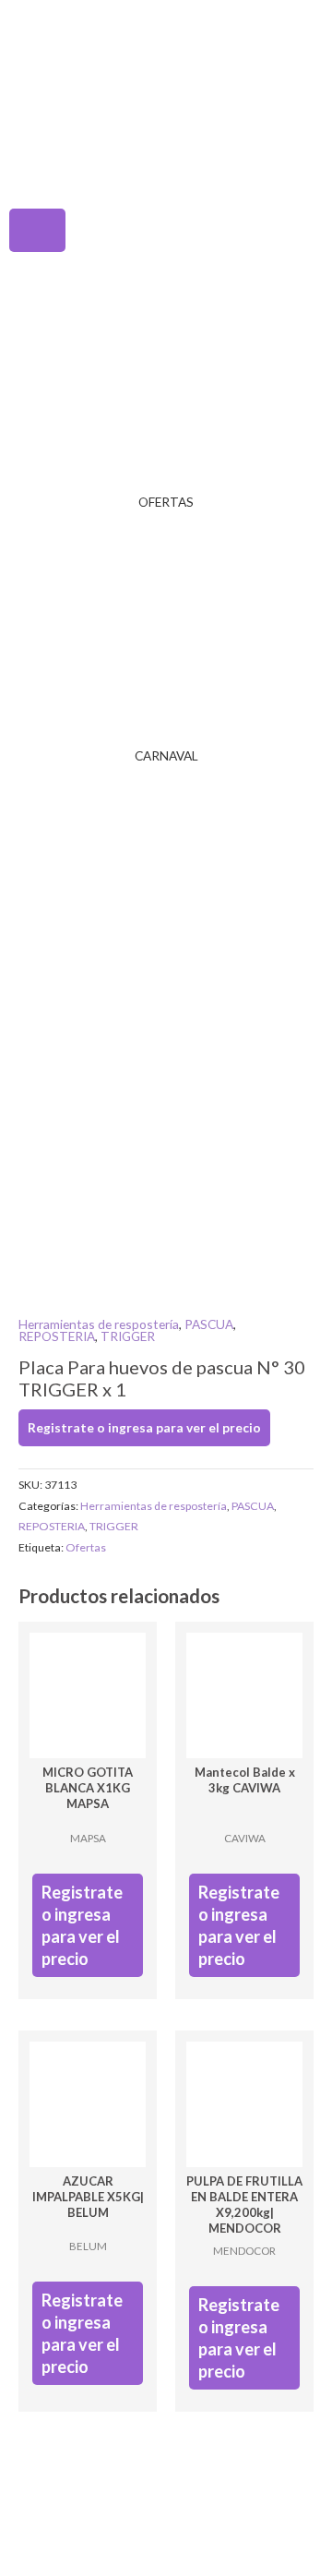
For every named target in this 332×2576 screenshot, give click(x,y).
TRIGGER (128, 1336)
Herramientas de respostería (99, 1324)
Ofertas (86, 1547)
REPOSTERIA (57, 1336)
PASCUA (209, 1324)
